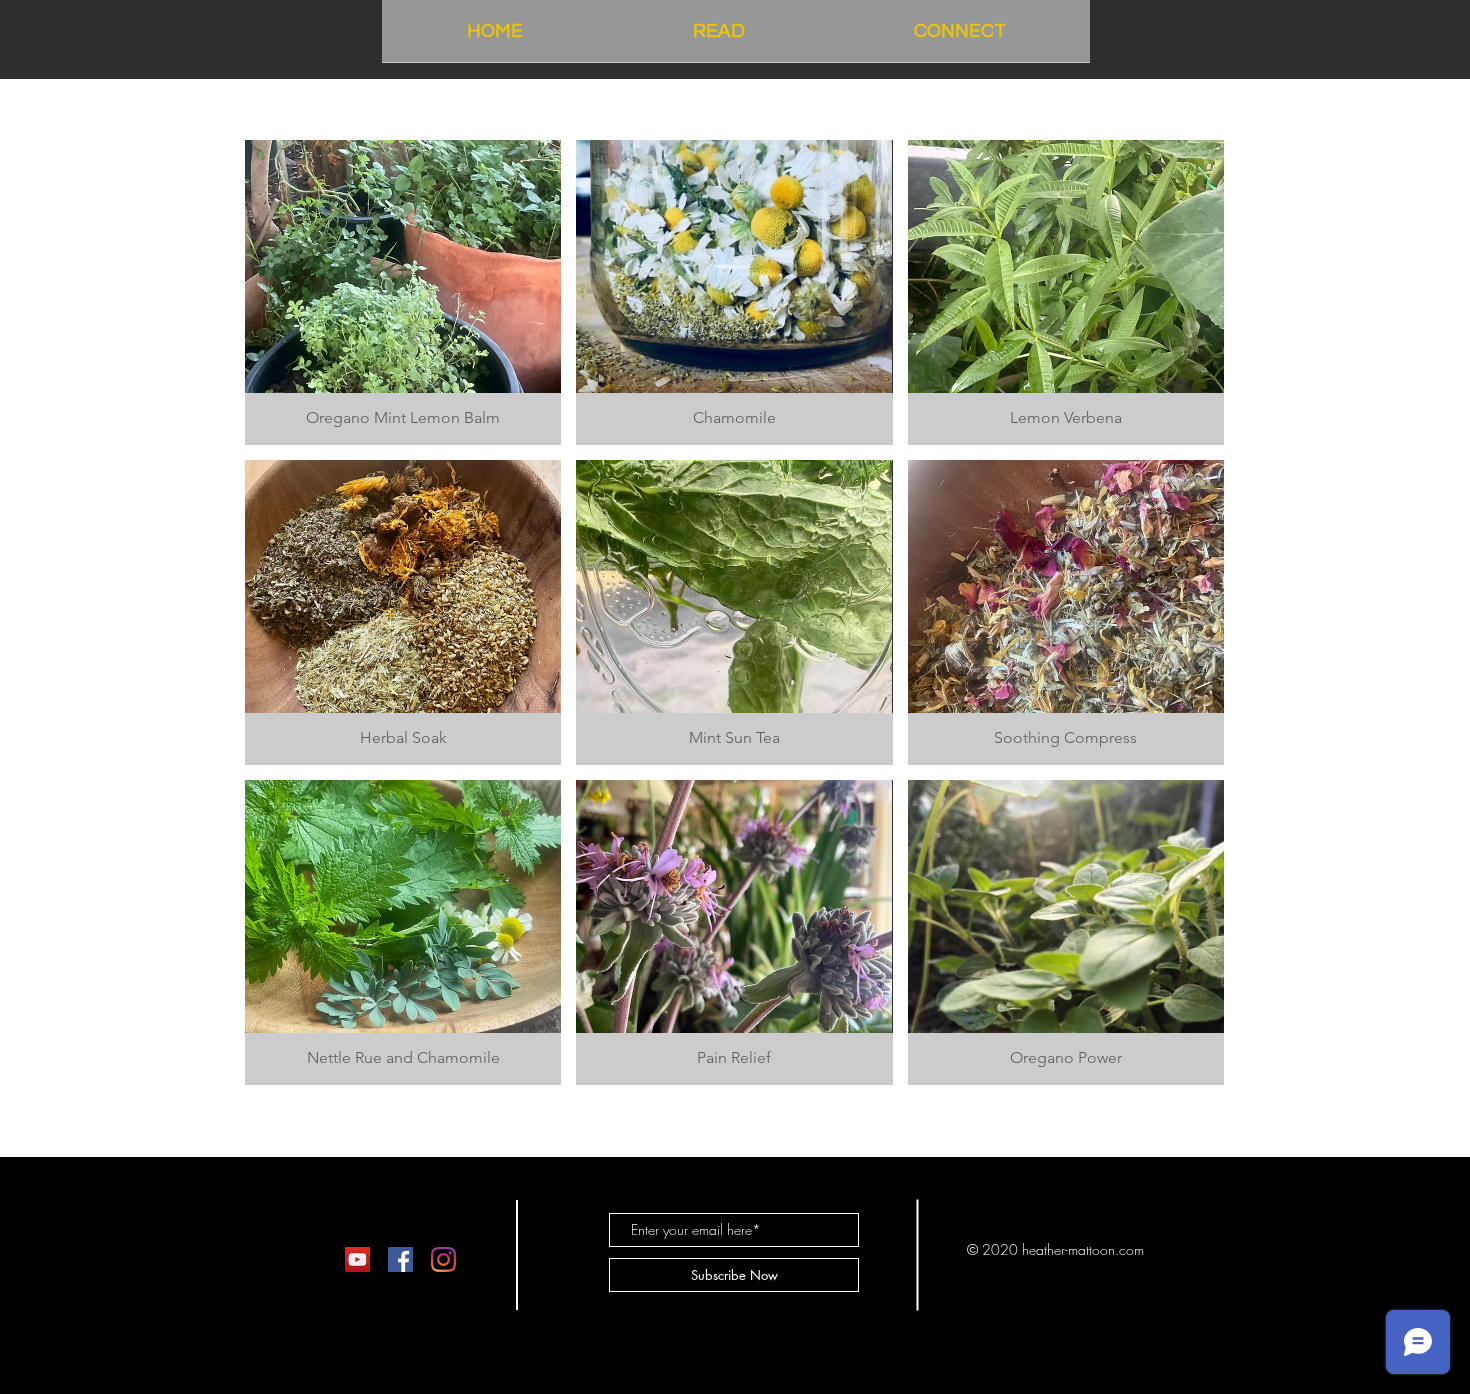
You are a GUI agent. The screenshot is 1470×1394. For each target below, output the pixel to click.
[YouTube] (357, 1259)
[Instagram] (443, 1259)
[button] (403, 292)
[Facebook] (400, 1259)
